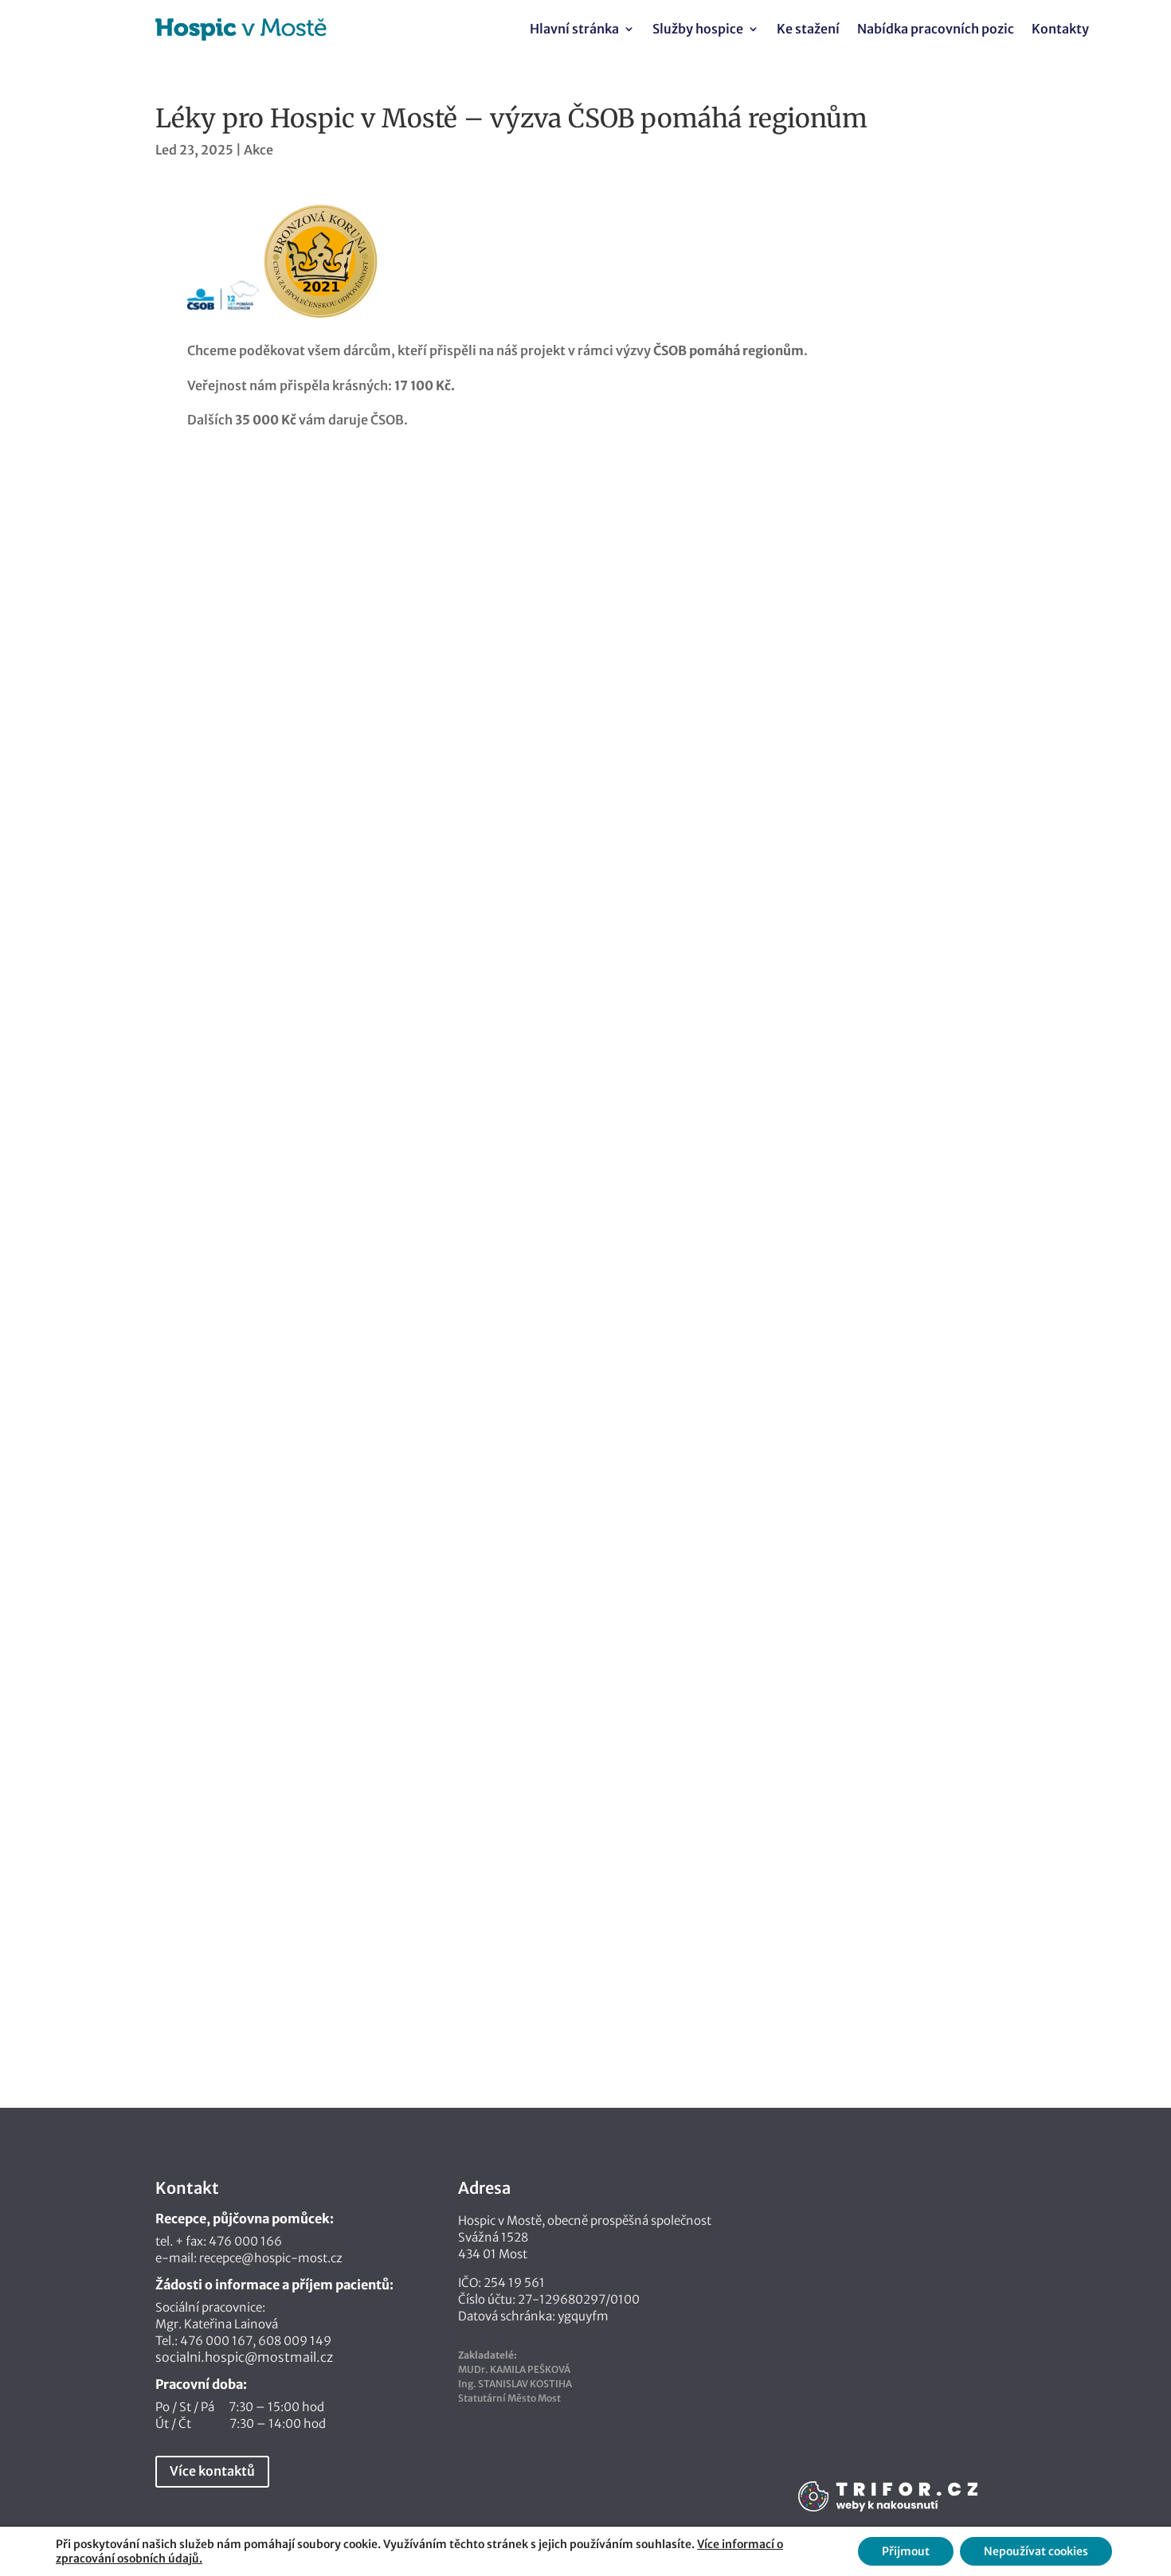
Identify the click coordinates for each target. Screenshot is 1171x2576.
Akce (258, 150)
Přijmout (906, 2551)
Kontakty (1060, 30)
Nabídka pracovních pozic (936, 30)
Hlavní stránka (574, 30)
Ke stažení (808, 30)
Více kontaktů (212, 2471)
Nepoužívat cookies (1036, 2551)
